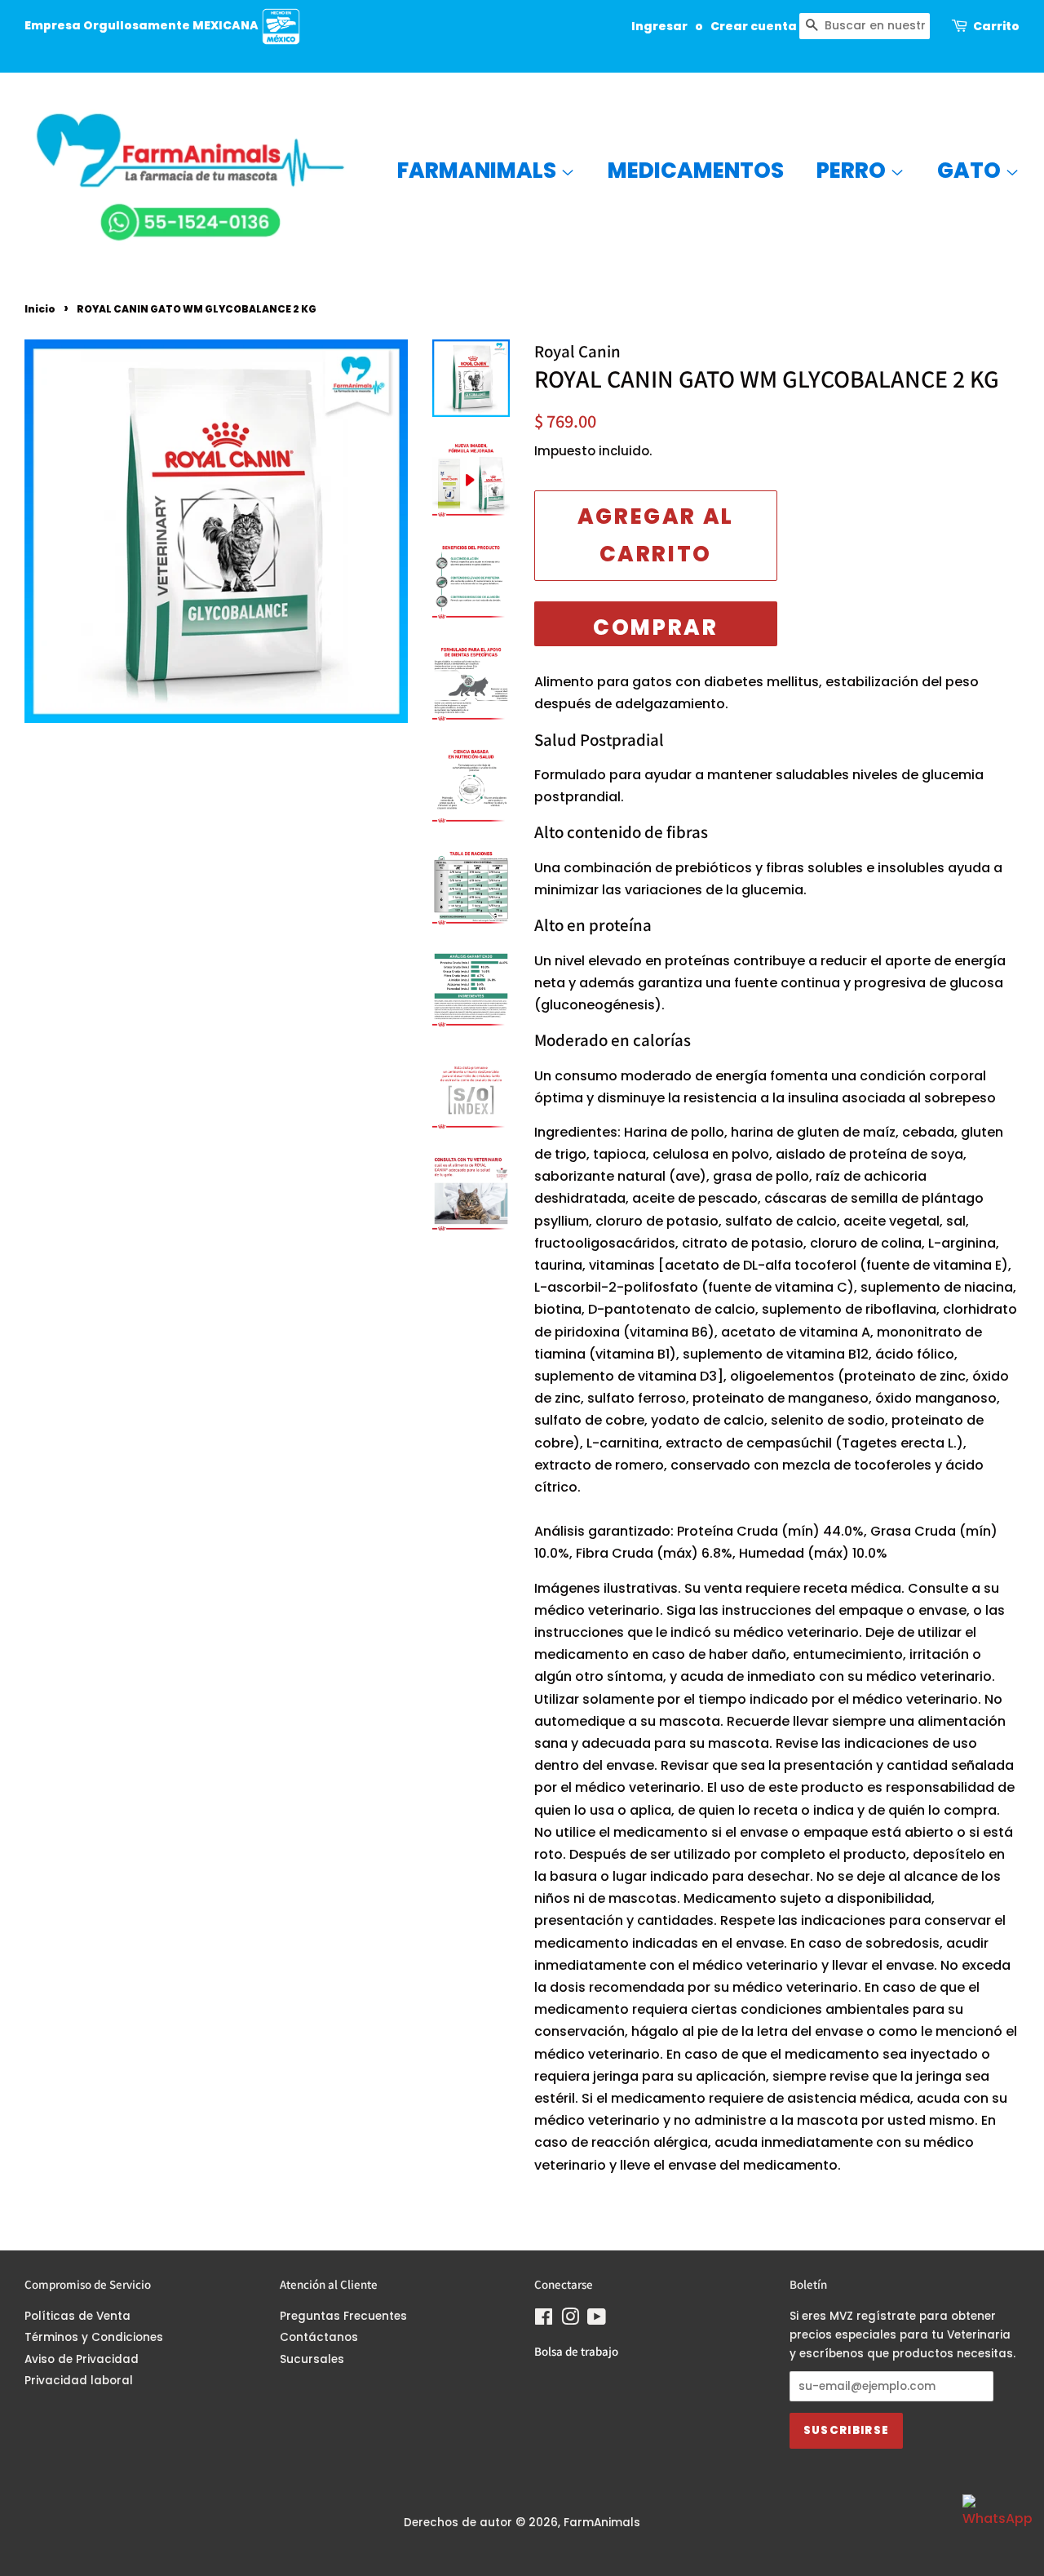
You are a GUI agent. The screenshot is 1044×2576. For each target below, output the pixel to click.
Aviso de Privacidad (82, 2359)
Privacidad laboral (79, 2381)
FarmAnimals (479, 171)
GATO (971, 171)
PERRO (853, 171)
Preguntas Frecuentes (343, 2316)
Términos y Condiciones (94, 2337)
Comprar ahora (655, 630)
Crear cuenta (754, 26)
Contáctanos (319, 2337)
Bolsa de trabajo (576, 2351)
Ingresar (659, 26)
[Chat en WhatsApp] (995, 2527)
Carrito (996, 26)
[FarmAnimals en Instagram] (570, 2320)
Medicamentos (696, 171)
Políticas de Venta (77, 2316)
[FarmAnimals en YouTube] (597, 2320)
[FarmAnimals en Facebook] (544, 2320)
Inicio (40, 309)
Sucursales (312, 2359)
